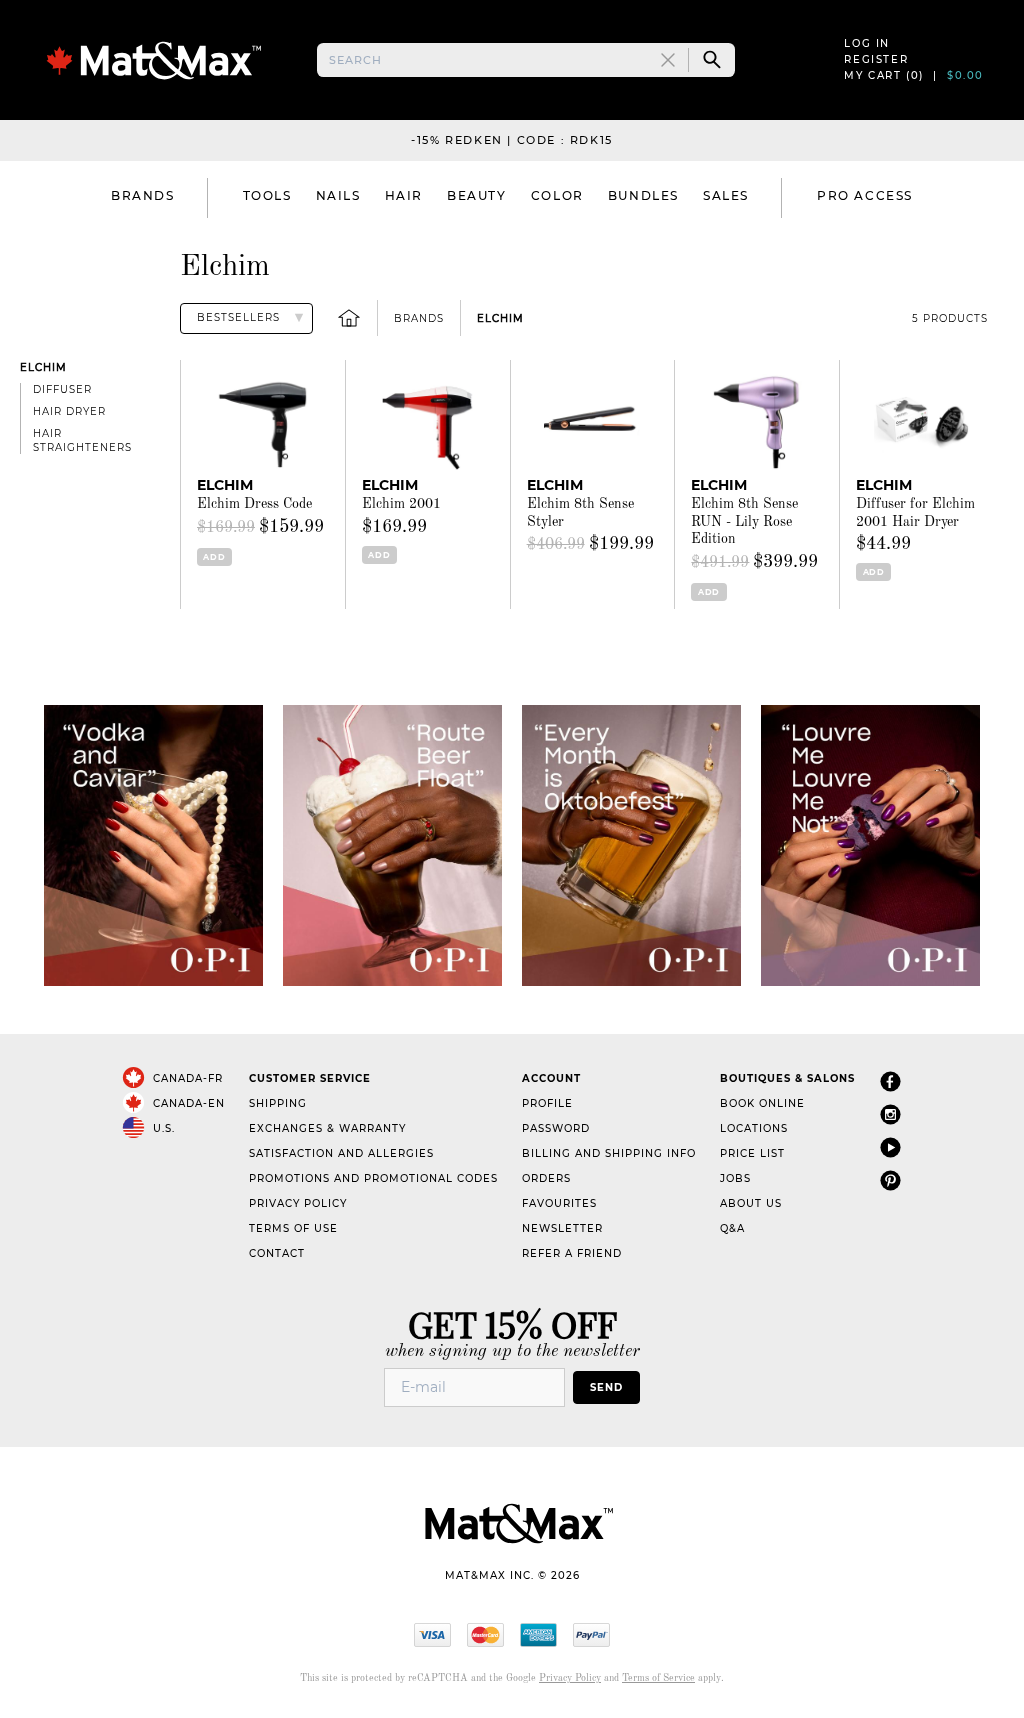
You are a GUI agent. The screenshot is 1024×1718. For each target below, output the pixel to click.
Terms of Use (293, 1228)
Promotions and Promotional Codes (373, 1178)
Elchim (500, 318)
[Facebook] (890, 1082)
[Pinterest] (890, 1181)
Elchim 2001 (401, 504)
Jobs (735, 1178)
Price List (752, 1153)
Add (214, 557)
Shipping (278, 1103)
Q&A (732, 1228)
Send (606, 1387)
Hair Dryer (69, 411)
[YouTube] (890, 1148)
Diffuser (62, 389)
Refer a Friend (572, 1253)
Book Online (762, 1103)
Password (556, 1128)
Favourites (559, 1203)
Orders (546, 1178)
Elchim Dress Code (254, 504)
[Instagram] (890, 1115)
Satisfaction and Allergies (341, 1153)
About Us (751, 1203)
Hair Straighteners (82, 440)
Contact (277, 1253)
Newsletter (562, 1228)
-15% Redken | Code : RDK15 (512, 140)
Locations (754, 1128)
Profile (547, 1103)
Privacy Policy (298, 1203)
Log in (867, 43)
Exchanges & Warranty (327, 1128)
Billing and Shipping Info (609, 1153)
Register (876, 59)
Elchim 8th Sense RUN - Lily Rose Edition (744, 521)
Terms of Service (658, 1678)
